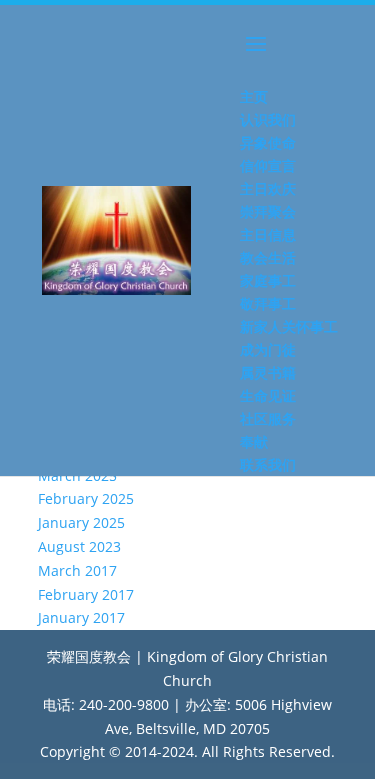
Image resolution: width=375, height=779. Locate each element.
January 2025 (81, 522)
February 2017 (86, 594)
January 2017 (81, 617)
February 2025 (86, 498)
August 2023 (79, 546)
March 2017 (77, 570)
